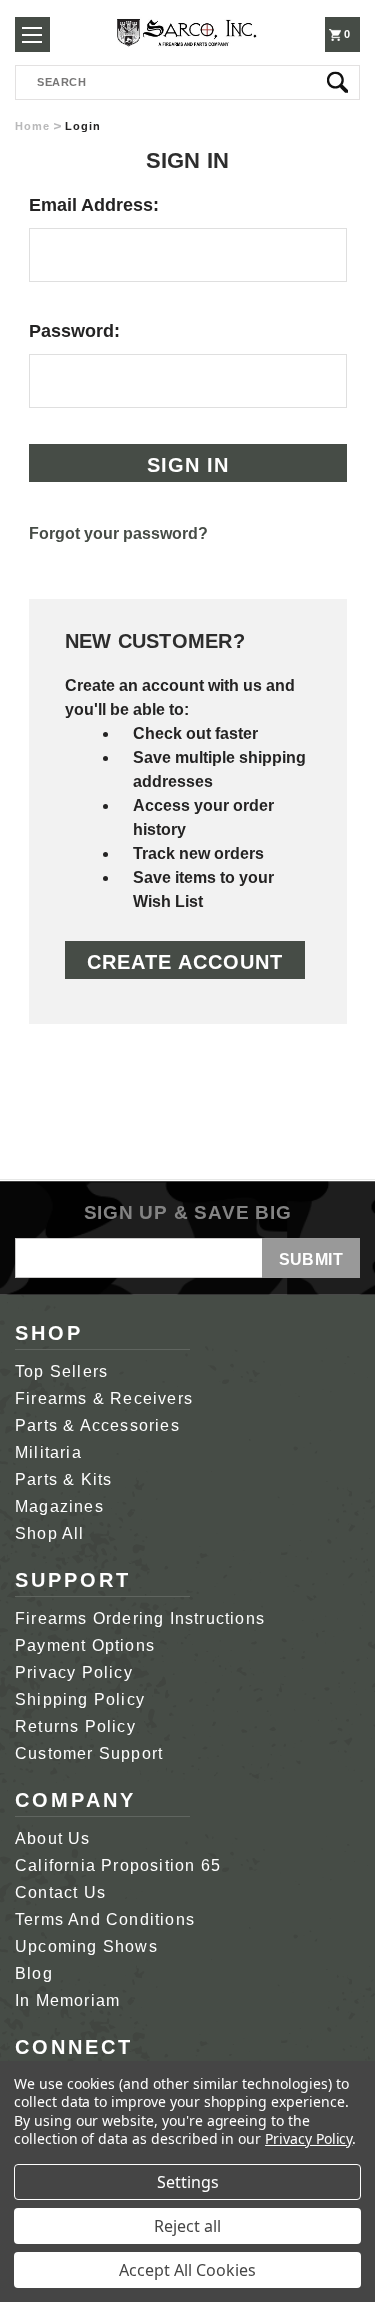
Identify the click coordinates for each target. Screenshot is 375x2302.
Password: (74, 331)
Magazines (59, 1506)
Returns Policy (75, 1726)
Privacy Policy (74, 1672)
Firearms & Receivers (104, 1398)
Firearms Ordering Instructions (140, 1618)
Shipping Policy (80, 1699)
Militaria (48, 1452)
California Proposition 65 (118, 1865)
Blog (34, 1973)
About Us (53, 1838)
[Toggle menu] (32, 34)
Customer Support (89, 1753)
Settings (188, 2182)
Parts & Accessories (97, 1425)
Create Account (185, 962)
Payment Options (85, 1645)
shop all (50, 1533)
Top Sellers (61, 1371)
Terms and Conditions (105, 1919)
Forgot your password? (118, 533)
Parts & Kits (63, 1479)
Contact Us (60, 1892)
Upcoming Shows (86, 1946)
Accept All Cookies (187, 2270)
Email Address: (94, 205)
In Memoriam (67, 2000)
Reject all (187, 2226)
